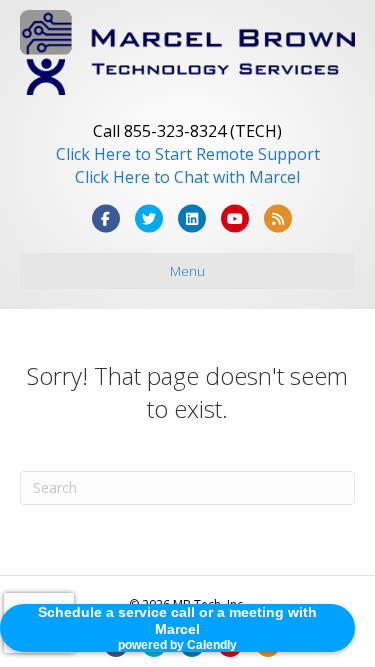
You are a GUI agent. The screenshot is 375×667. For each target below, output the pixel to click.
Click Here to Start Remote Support (188, 154)
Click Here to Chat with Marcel (187, 177)
